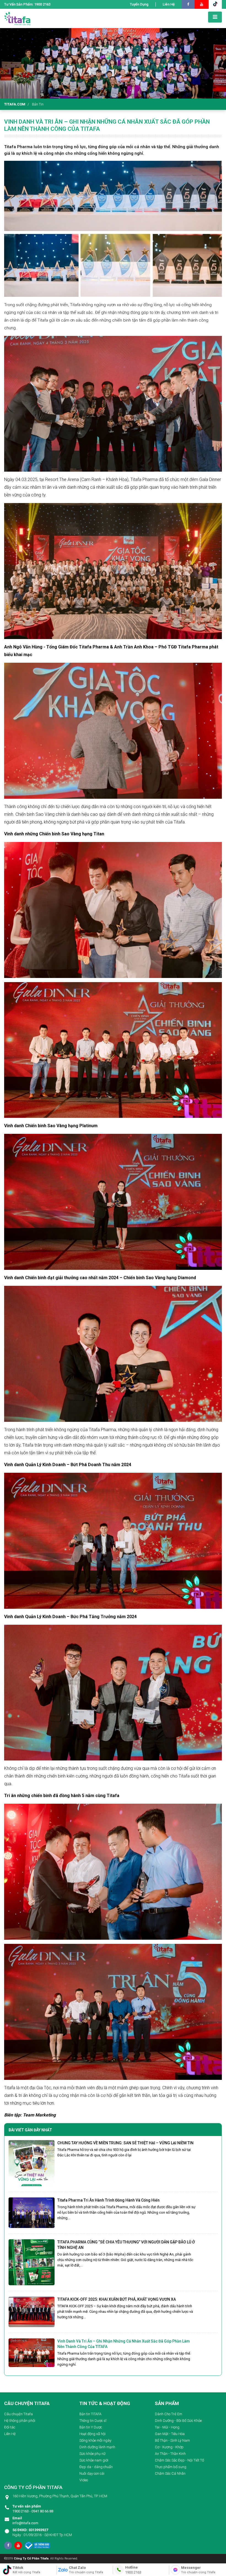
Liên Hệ (10, 2434)
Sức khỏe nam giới (94, 2460)
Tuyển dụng (139, 4)
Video (84, 2480)
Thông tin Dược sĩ (93, 2421)
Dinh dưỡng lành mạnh (97, 2447)
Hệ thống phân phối (20, 2421)
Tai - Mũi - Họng (167, 2427)
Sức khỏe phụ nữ (92, 2454)
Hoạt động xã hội (92, 2434)
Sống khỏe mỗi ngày (95, 2440)
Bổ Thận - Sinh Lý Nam (172, 2440)
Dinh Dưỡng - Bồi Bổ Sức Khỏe (178, 2421)
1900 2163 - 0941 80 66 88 (33, 2509)
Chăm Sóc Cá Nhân (170, 2473)
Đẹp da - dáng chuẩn (96, 2467)
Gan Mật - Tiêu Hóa (170, 2434)
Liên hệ (169, 4)
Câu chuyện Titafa (18, 2414)
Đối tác (10, 2427)
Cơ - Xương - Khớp (169, 2447)
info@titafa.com (25, 2521)
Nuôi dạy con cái (92, 2473)
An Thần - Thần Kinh (170, 2454)
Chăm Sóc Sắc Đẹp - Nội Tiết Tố (179, 2460)
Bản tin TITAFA (90, 2414)
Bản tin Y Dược (91, 2427)
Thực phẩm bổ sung (171, 2467)
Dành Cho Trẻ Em (169, 2414)
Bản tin (38, 104)
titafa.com (15, 104)
